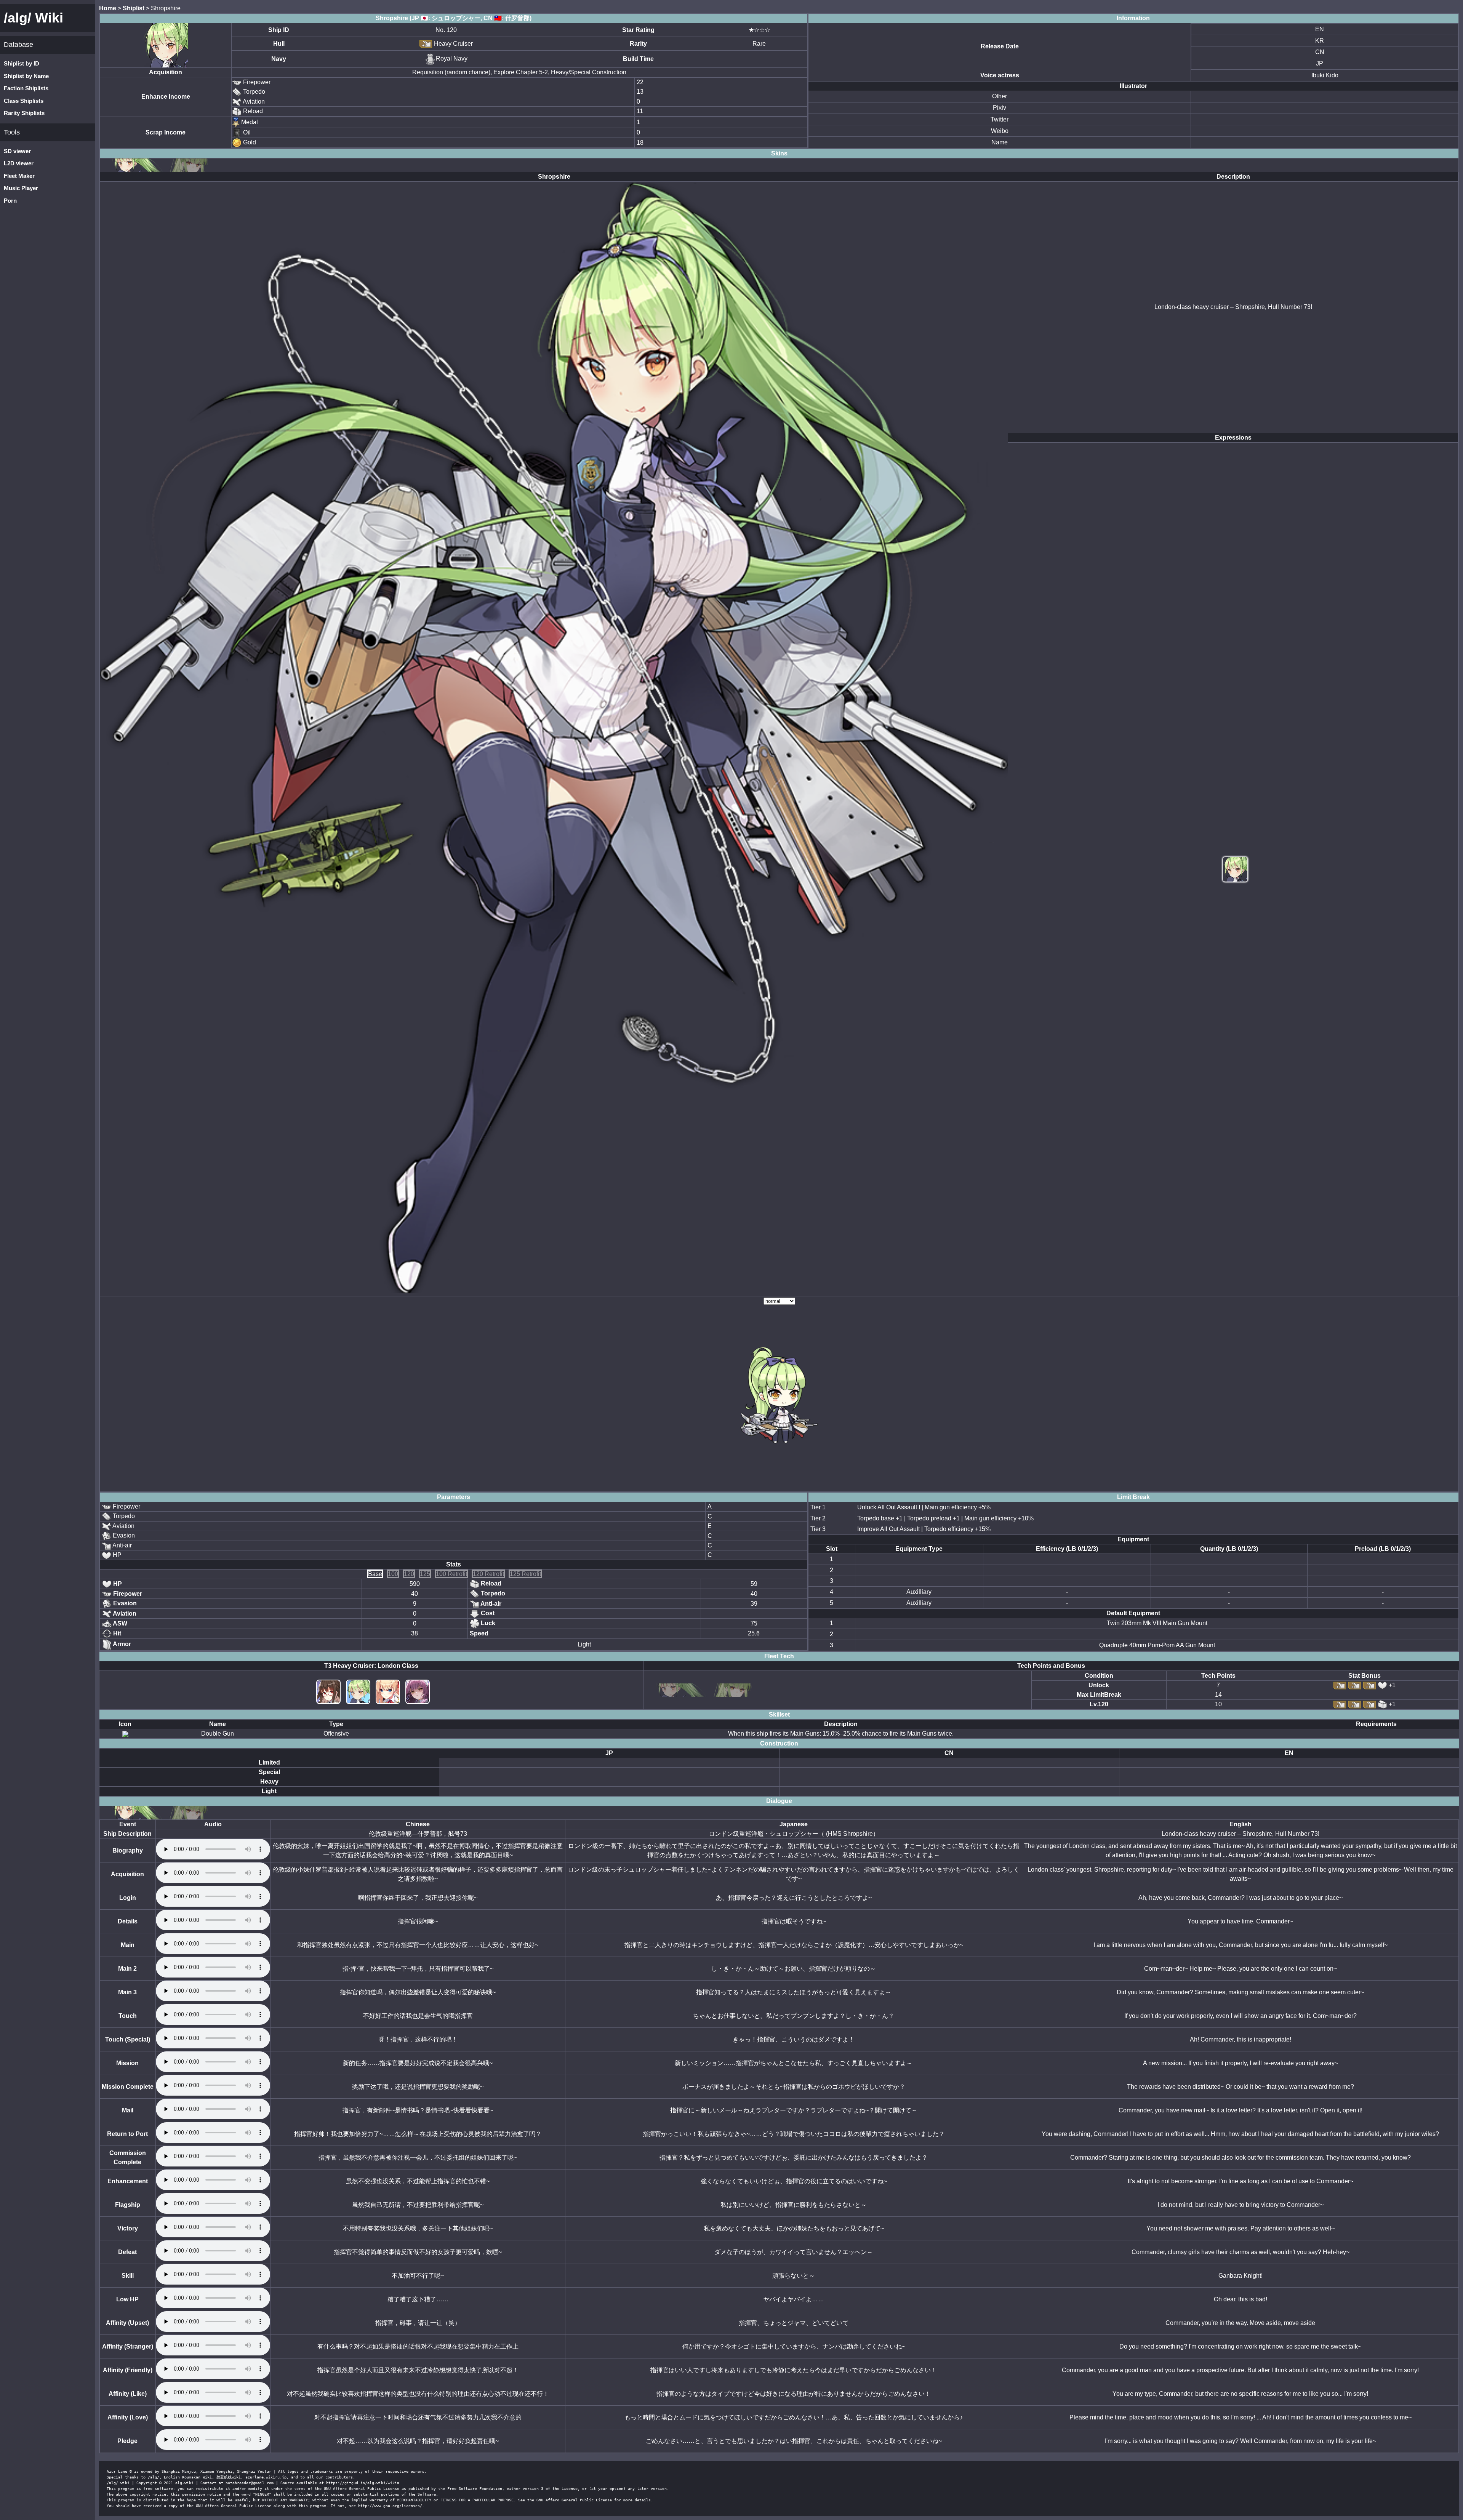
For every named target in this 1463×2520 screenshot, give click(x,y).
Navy (279, 59)
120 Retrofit (488, 1574)
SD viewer (17, 151)
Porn (10, 201)
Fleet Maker (19, 176)
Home (108, 8)
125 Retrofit (525, 1574)
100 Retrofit (451, 1574)
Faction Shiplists (26, 88)
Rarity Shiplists (24, 113)
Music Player (21, 188)
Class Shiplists (24, 101)
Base (375, 1574)
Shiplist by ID (22, 63)
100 (393, 1574)
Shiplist (134, 8)
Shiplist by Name (26, 76)
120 (409, 1574)
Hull (279, 44)
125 (425, 1574)
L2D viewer (19, 163)
